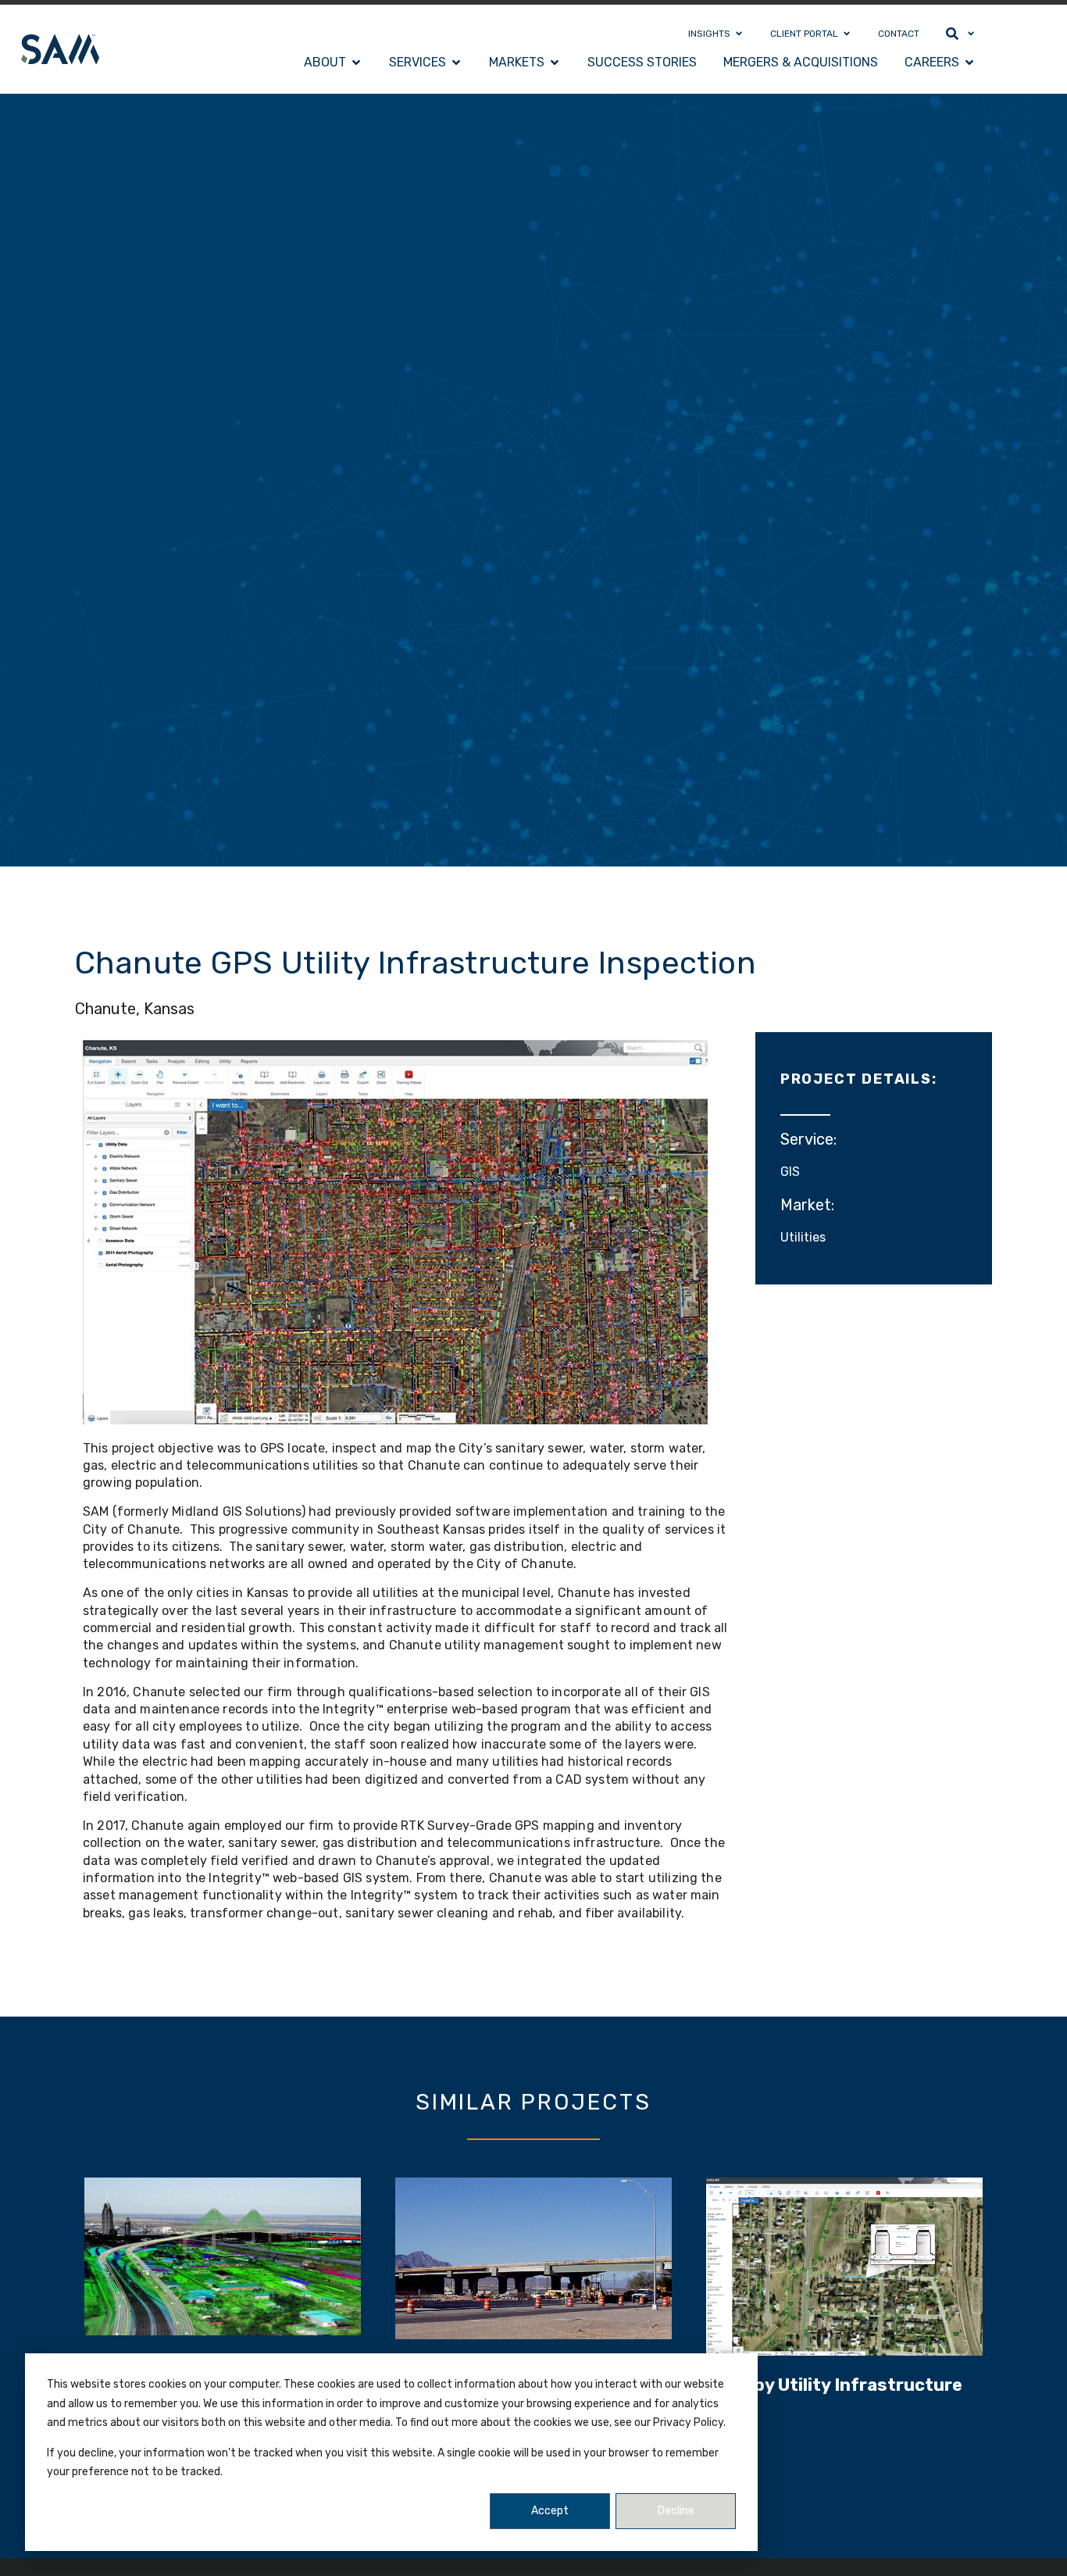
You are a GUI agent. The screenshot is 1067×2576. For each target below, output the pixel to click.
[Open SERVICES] (456, 63)
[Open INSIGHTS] (739, 34)
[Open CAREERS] (969, 63)
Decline (676, 2511)
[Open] (971, 34)
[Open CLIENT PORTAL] (847, 34)
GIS (790, 1172)
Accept (550, 2511)
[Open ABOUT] (356, 63)
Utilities (803, 1237)
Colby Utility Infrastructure (844, 2385)
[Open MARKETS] (555, 63)
